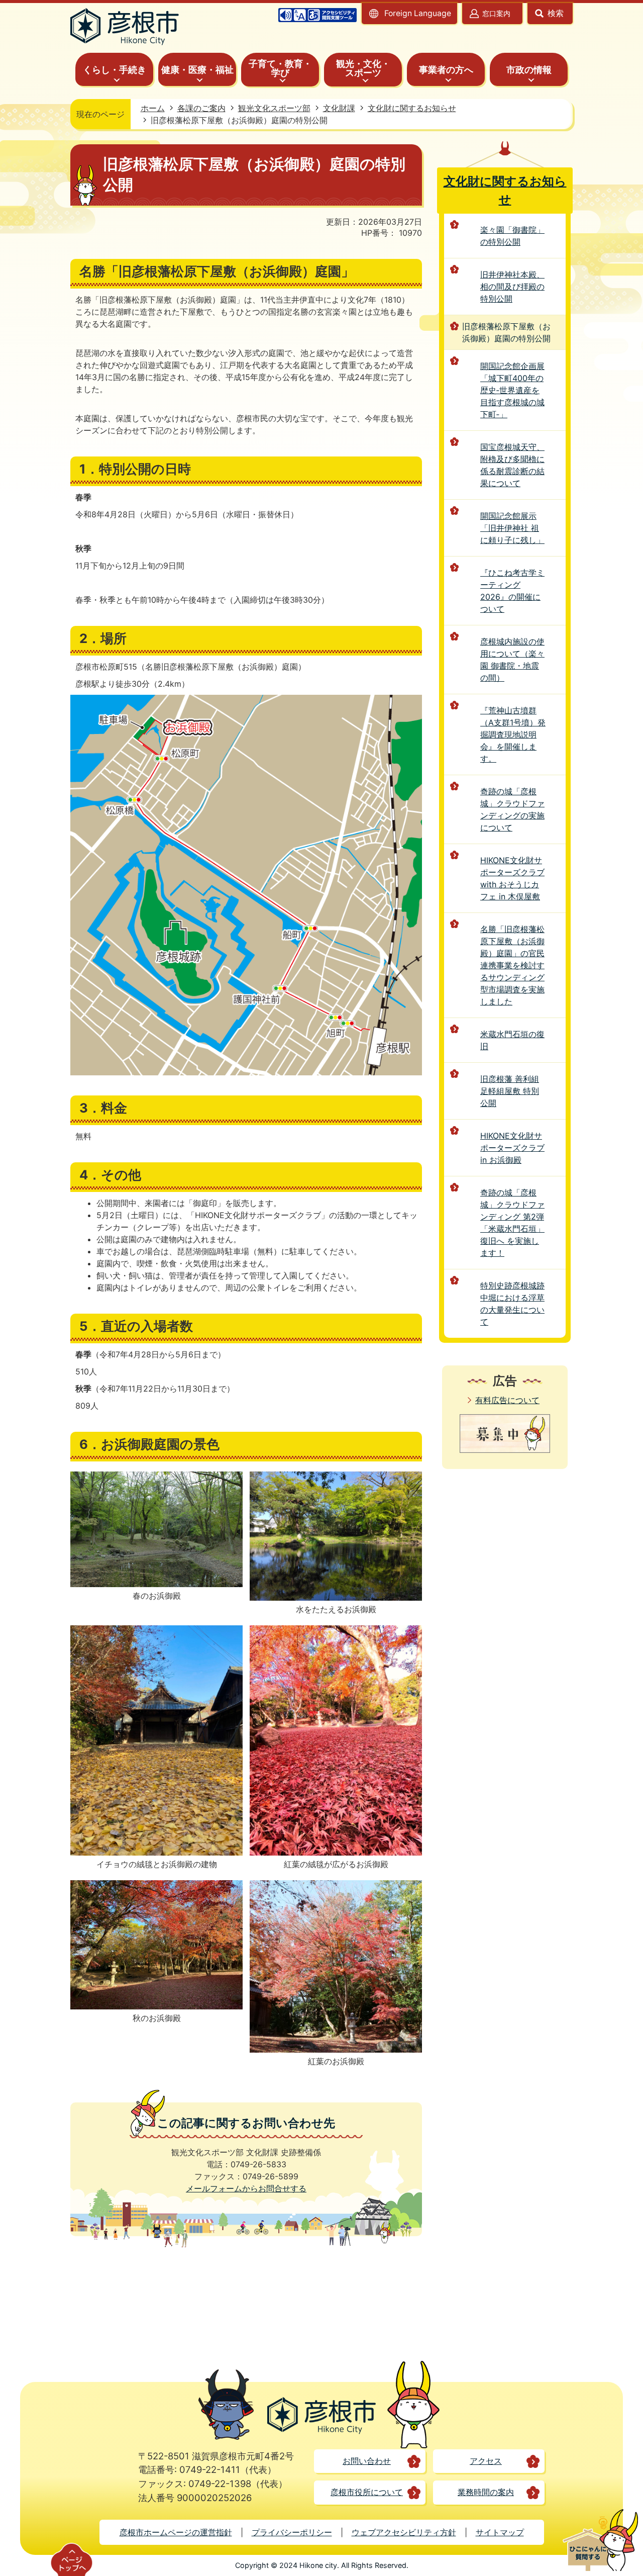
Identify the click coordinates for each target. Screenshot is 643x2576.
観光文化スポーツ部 (274, 108)
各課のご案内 (201, 108)
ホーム (153, 108)
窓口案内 (496, 13)
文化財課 (339, 108)
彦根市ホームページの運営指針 (176, 2532)
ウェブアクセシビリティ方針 (404, 2532)
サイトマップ (500, 2532)
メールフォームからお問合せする (246, 2188)
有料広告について (507, 1400)
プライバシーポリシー (292, 2532)
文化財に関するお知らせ (412, 108)
